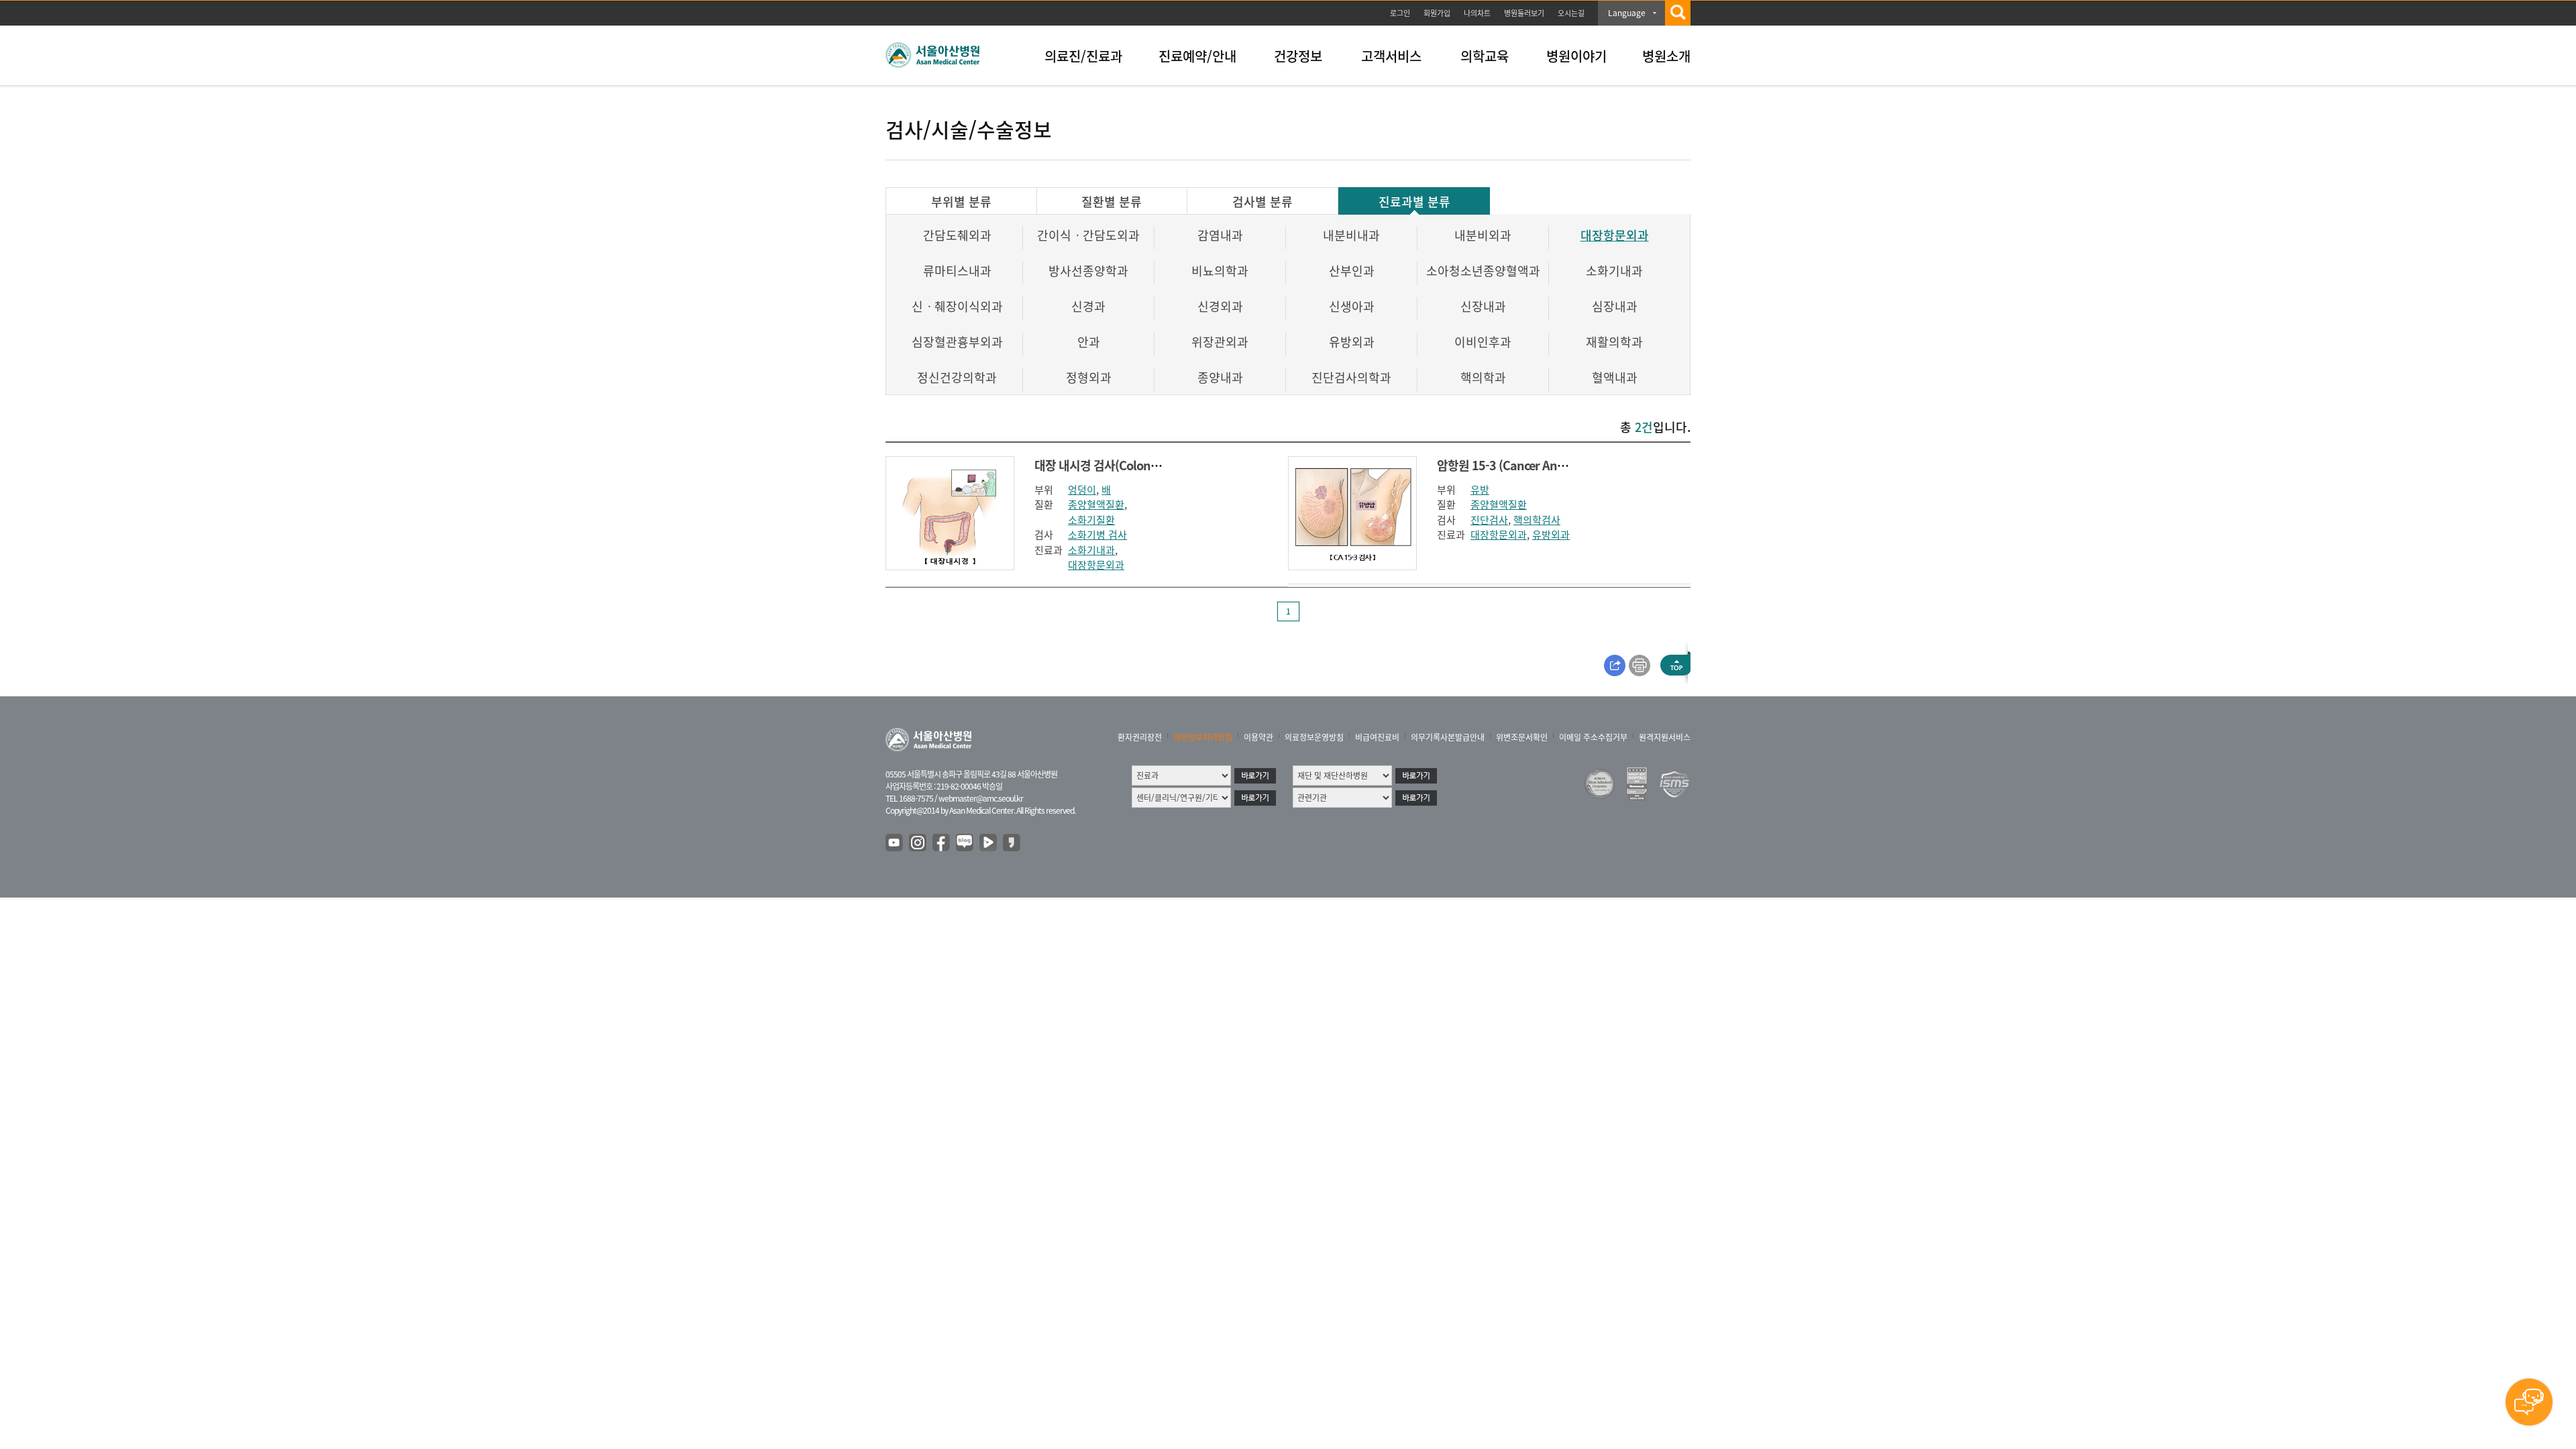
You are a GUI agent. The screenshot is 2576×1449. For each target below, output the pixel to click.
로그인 (1400, 13)
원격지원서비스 (1665, 737)
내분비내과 (1351, 235)
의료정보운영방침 (1314, 737)
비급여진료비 (1377, 737)
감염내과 (1220, 235)
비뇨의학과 (1220, 271)
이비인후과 (1483, 342)
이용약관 (1258, 737)
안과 (1089, 342)
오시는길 (1571, 13)
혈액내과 (1615, 377)
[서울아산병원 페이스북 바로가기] (942, 843)
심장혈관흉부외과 (957, 342)
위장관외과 (1220, 342)
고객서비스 (1391, 56)
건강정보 (1298, 56)
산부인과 (1352, 271)
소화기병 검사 (1097, 535)
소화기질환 (1091, 520)
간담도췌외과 (957, 235)
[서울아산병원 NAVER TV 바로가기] (989, 843)
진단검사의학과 (1351, 377)
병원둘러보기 (1524, 13)
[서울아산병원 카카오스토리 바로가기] (1012, 843)
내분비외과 (1483, 235)
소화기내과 (1614, 271)
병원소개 (1666, 56)
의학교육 (1485, 56)
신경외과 (1220, 306)
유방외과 (1352, 342)
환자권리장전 (1140, 737)
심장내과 (1615, 306)
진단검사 (1489, 520)
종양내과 (1220, 377)
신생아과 (1352, 306)
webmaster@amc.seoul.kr (981, 798)
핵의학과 (1483, 377)
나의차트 (1477, 13)
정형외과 (1089, 377)
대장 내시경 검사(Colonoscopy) (1113, 465)
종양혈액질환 (1096, 504)
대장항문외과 (1615, 235)
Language (1627, 13)
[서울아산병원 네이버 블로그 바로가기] (965, 843)
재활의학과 (1614, 342)
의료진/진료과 (1083, 56)
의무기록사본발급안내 (1448, 737)
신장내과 (1483, 306)
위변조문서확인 (1522, 737)
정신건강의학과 (957, 377)
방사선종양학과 (1088, 271)
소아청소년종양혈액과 (1483, 271)
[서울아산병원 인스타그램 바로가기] (918, 843)
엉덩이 (1082, 490)
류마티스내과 (957, 271)
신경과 (1088, 306)
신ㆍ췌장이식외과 (957, 306)
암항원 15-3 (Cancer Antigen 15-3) (1526, 465)
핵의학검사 (1537, 520)
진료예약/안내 (1197, 56)
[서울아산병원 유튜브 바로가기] (895, 843)
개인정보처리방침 (1203, 737)
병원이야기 (1576, 56)
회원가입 (1437, 13)
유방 (1480, 490)
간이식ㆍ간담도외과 (1088, 235)
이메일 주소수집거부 (1593, 737)
